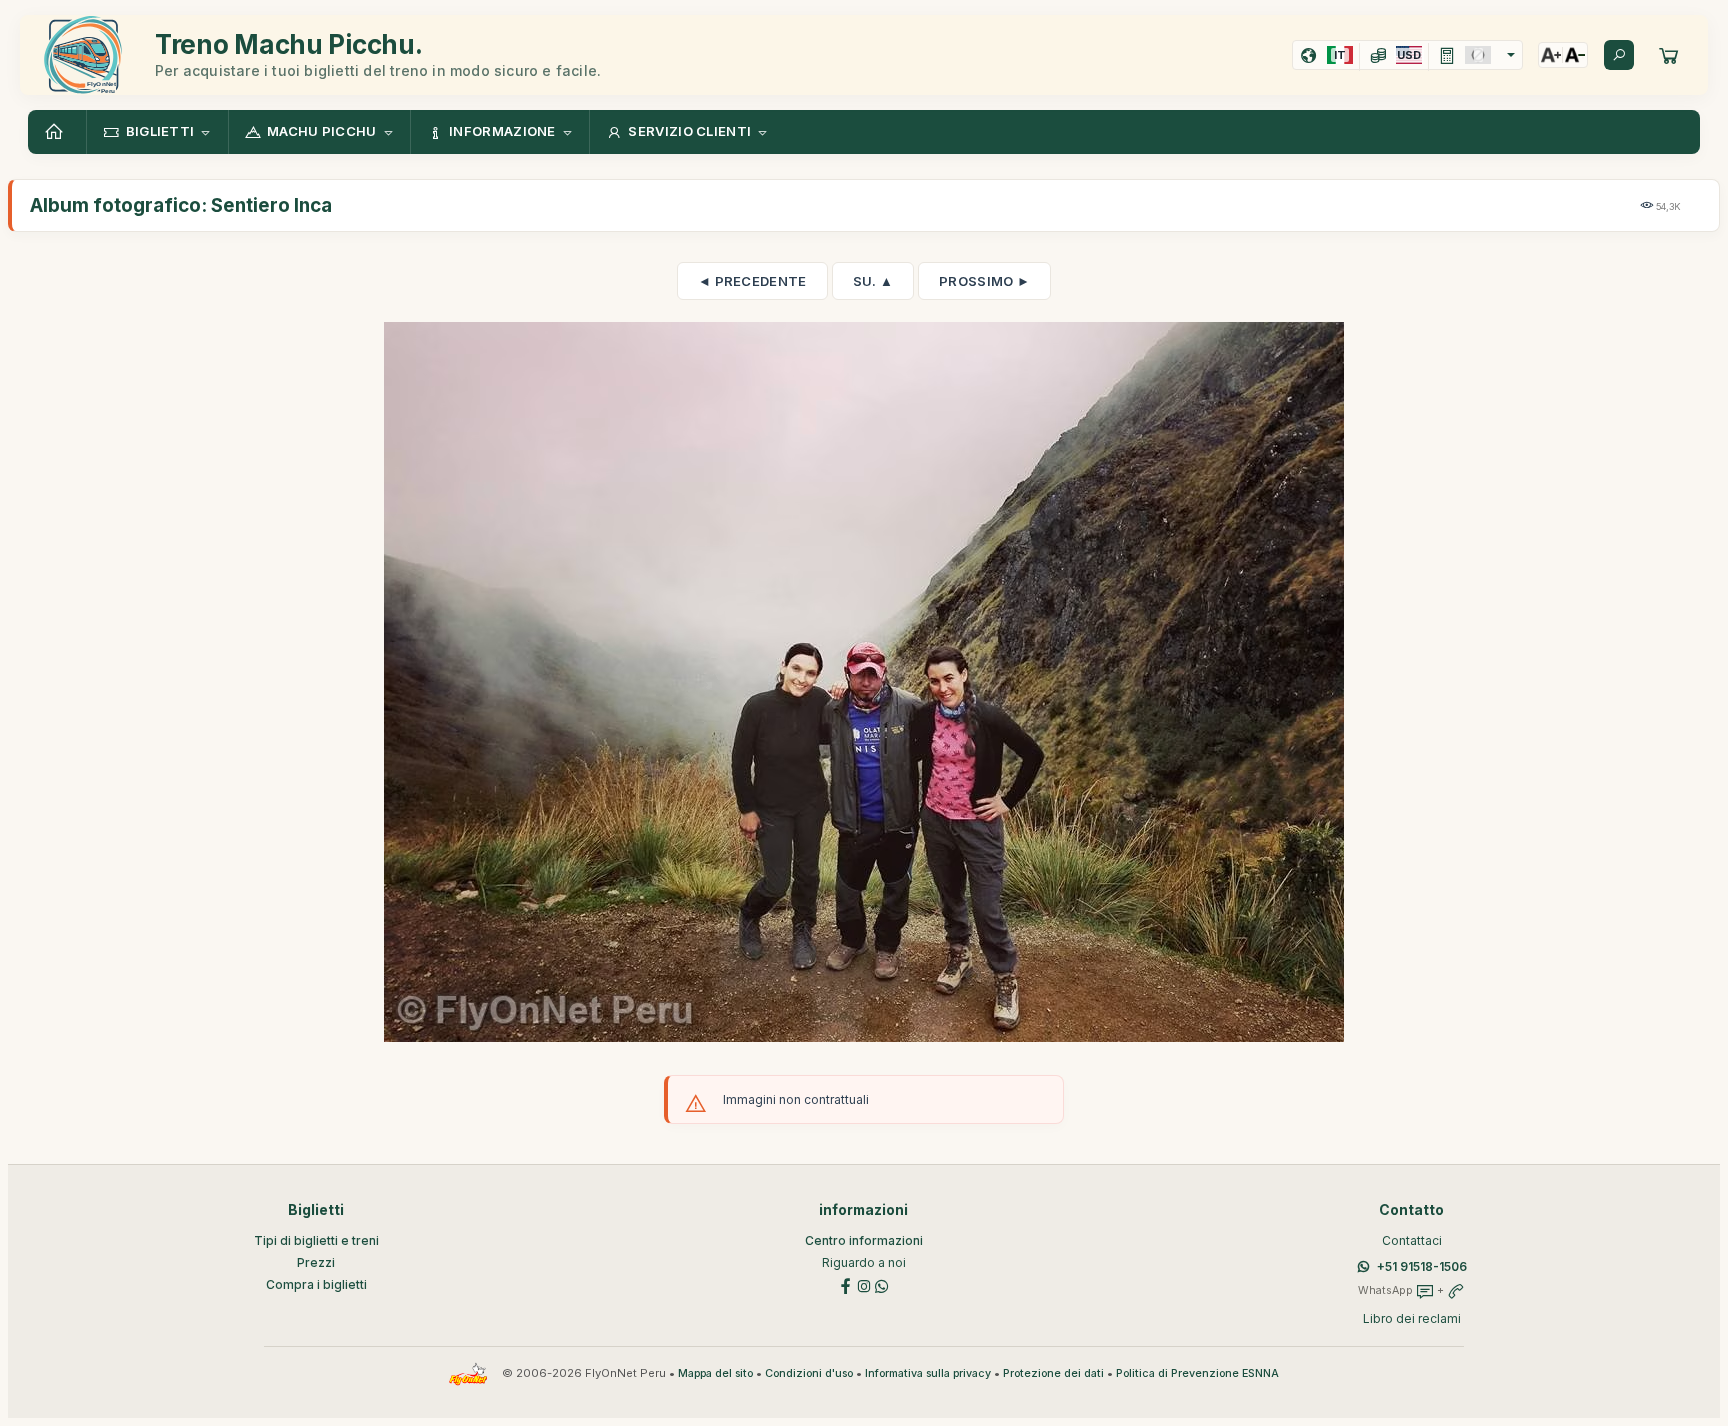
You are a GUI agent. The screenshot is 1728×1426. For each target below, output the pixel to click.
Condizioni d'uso (809, 1373)
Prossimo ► (984, 281)
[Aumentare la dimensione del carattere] (1551, 55)
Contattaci (1412, 1240)
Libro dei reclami (1412, 1318)
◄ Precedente (752, 281)
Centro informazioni (864, 1240)
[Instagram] (864, 1284)
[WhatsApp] (882, 1284)
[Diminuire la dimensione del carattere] (1575, 55)
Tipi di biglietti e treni (316, 1240)
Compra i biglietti (316, 1284)
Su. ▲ (873, 281)
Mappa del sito (715, 1373)
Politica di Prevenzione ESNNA (1197, 1373)
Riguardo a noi (864, 1262)
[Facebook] (846, 1284)
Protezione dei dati (1053, 1373)
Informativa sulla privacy (928, 1373)
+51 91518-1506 (1422, 1266)
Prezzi (316, 1262)
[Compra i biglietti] (1669, 55)
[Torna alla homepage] (57, 132)
